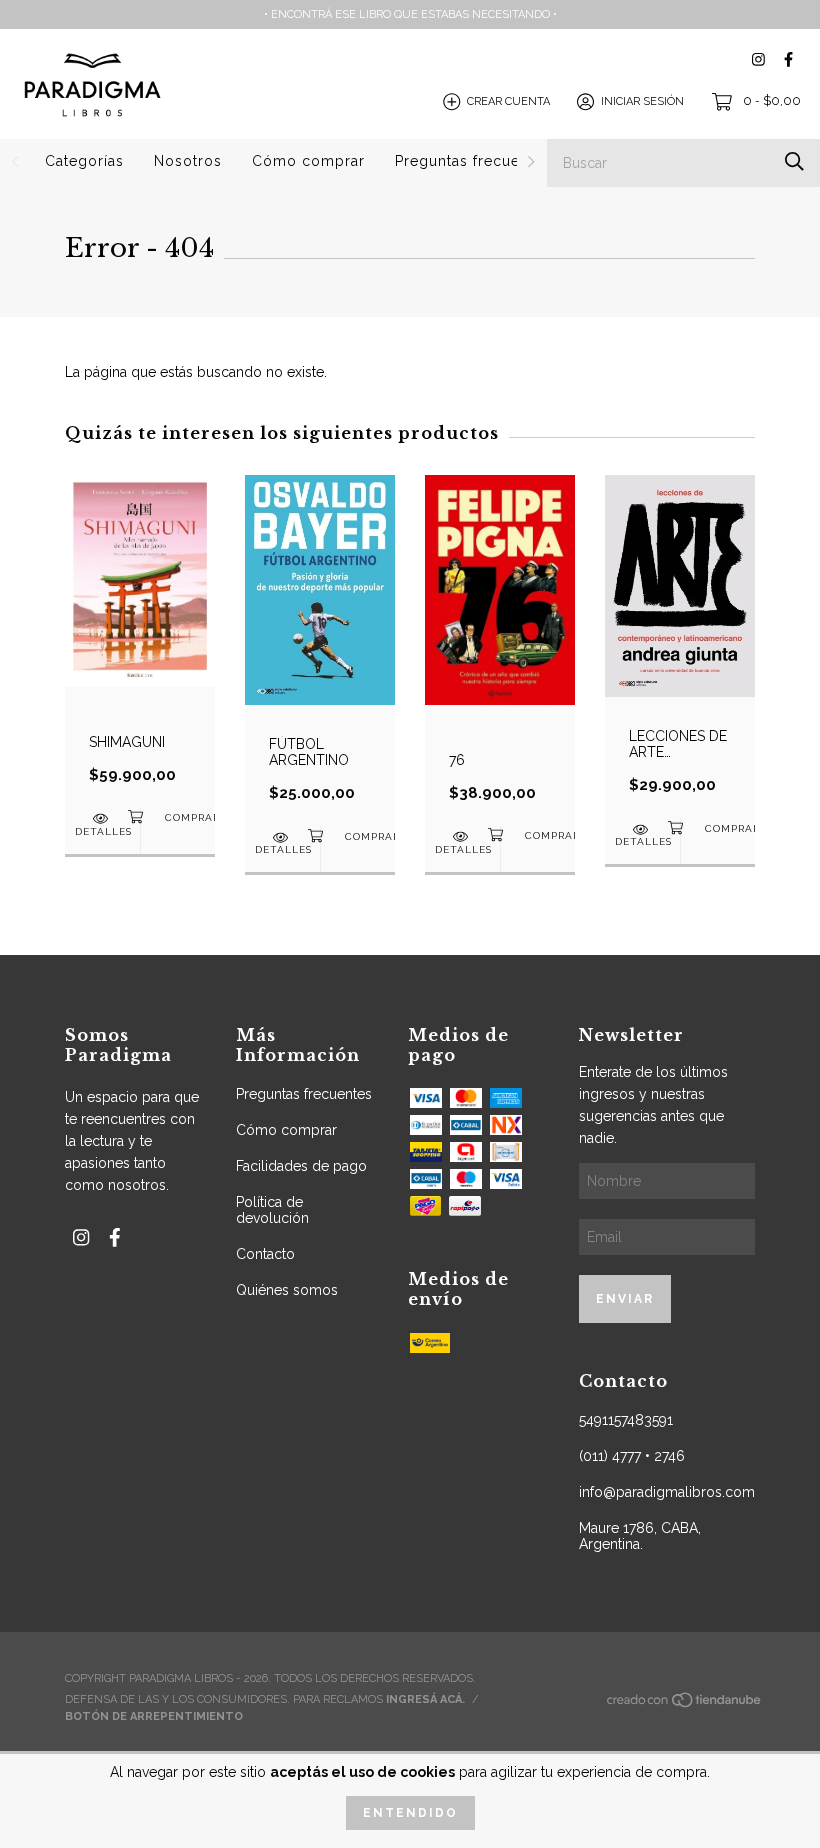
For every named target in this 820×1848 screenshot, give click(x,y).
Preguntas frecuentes (473, 161)
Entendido (410, 1813)
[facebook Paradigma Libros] (788, 59)
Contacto (265, 1254)
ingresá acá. (425, 1699)
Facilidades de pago (301, 1166)
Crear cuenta (508, 101)
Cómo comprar (308, 161)
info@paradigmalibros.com (667, 1492)
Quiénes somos (287, 1290)
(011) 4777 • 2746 (632, 1456)
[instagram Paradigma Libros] (758, 59)
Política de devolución (272, 1210)
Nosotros (188, 161)
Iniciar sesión (642, 101)
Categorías (84, 161)
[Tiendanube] (685, 1705)
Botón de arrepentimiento (154, 1716)
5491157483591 (626, 1420)
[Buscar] (794, 161)
